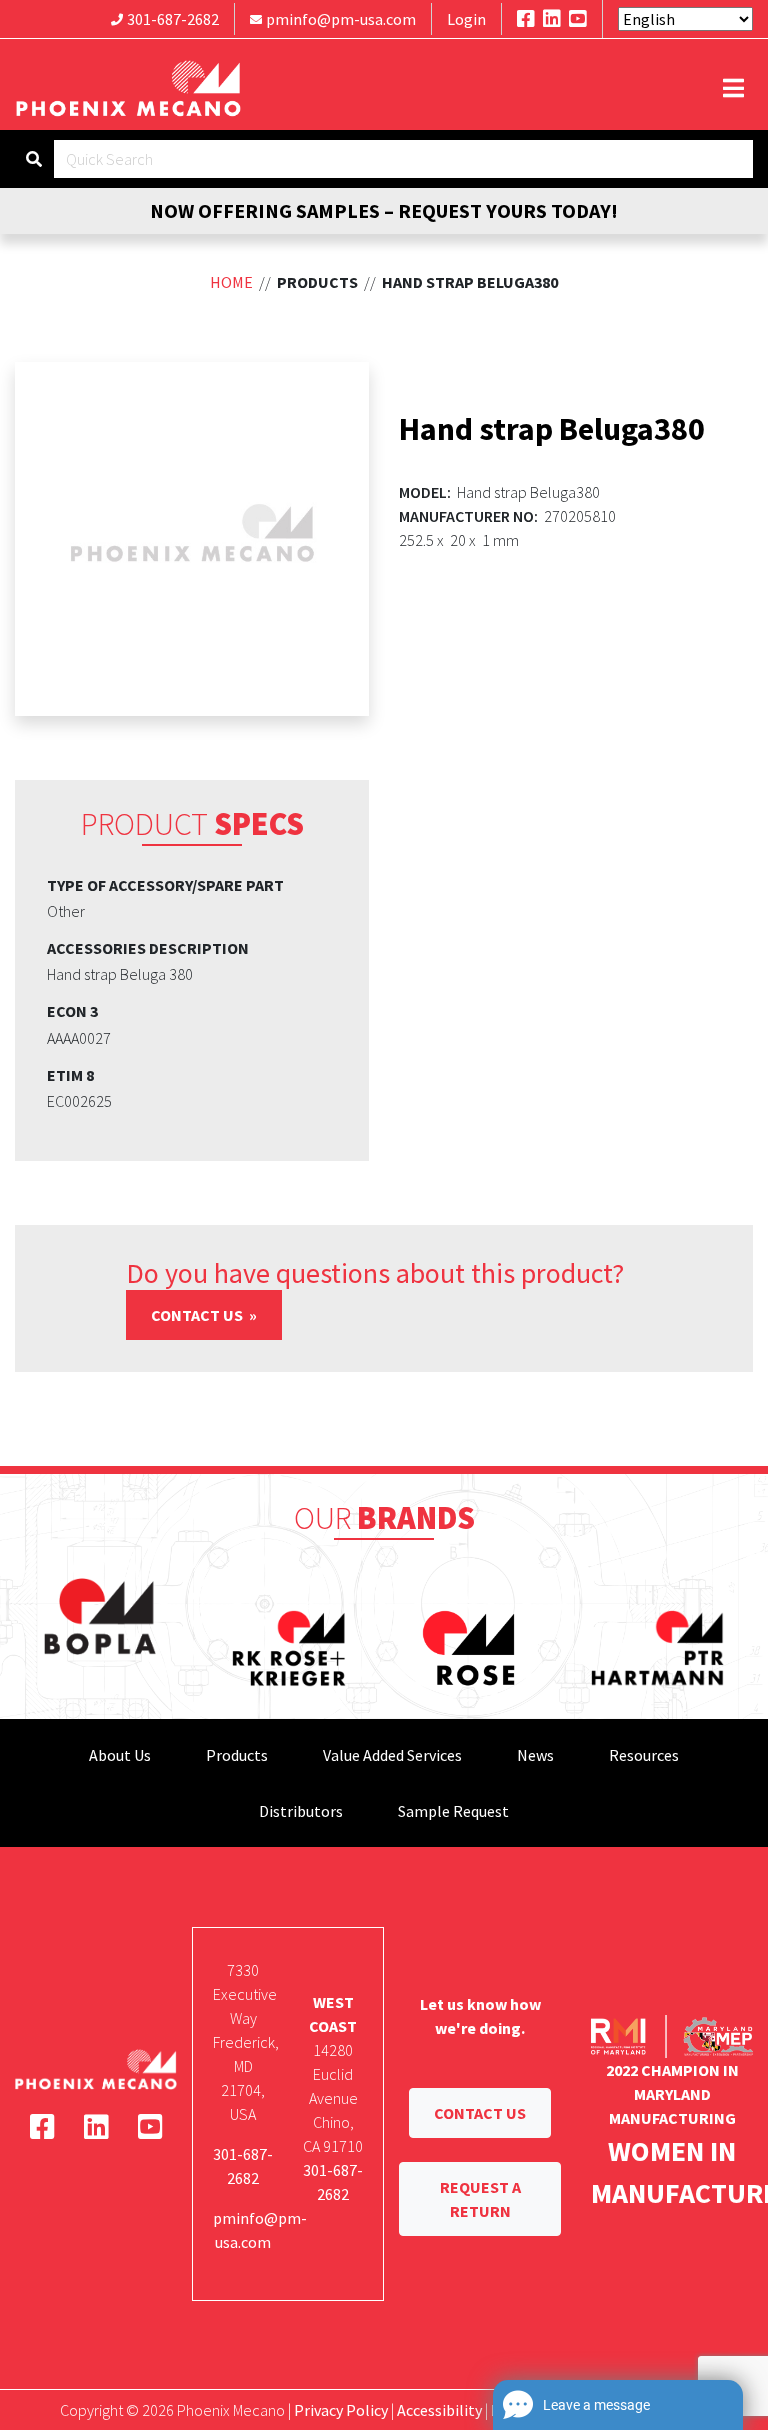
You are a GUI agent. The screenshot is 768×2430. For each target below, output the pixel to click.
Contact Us (198, 1315)
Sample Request (453, 1811)
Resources (644, 1755)
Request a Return (480, 2199)
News (535, 1755)
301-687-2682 (173, 19)
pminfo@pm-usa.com (341, 19)
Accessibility (439, 2410)
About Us (120, 1755)
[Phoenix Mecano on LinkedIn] (552, 18)
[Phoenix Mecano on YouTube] (578, 18)
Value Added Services (392, 1755)
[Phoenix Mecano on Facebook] (526, 18)
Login (466, 19)
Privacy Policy (341, 2410)
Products (237, 1755)
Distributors (301, 1811)
